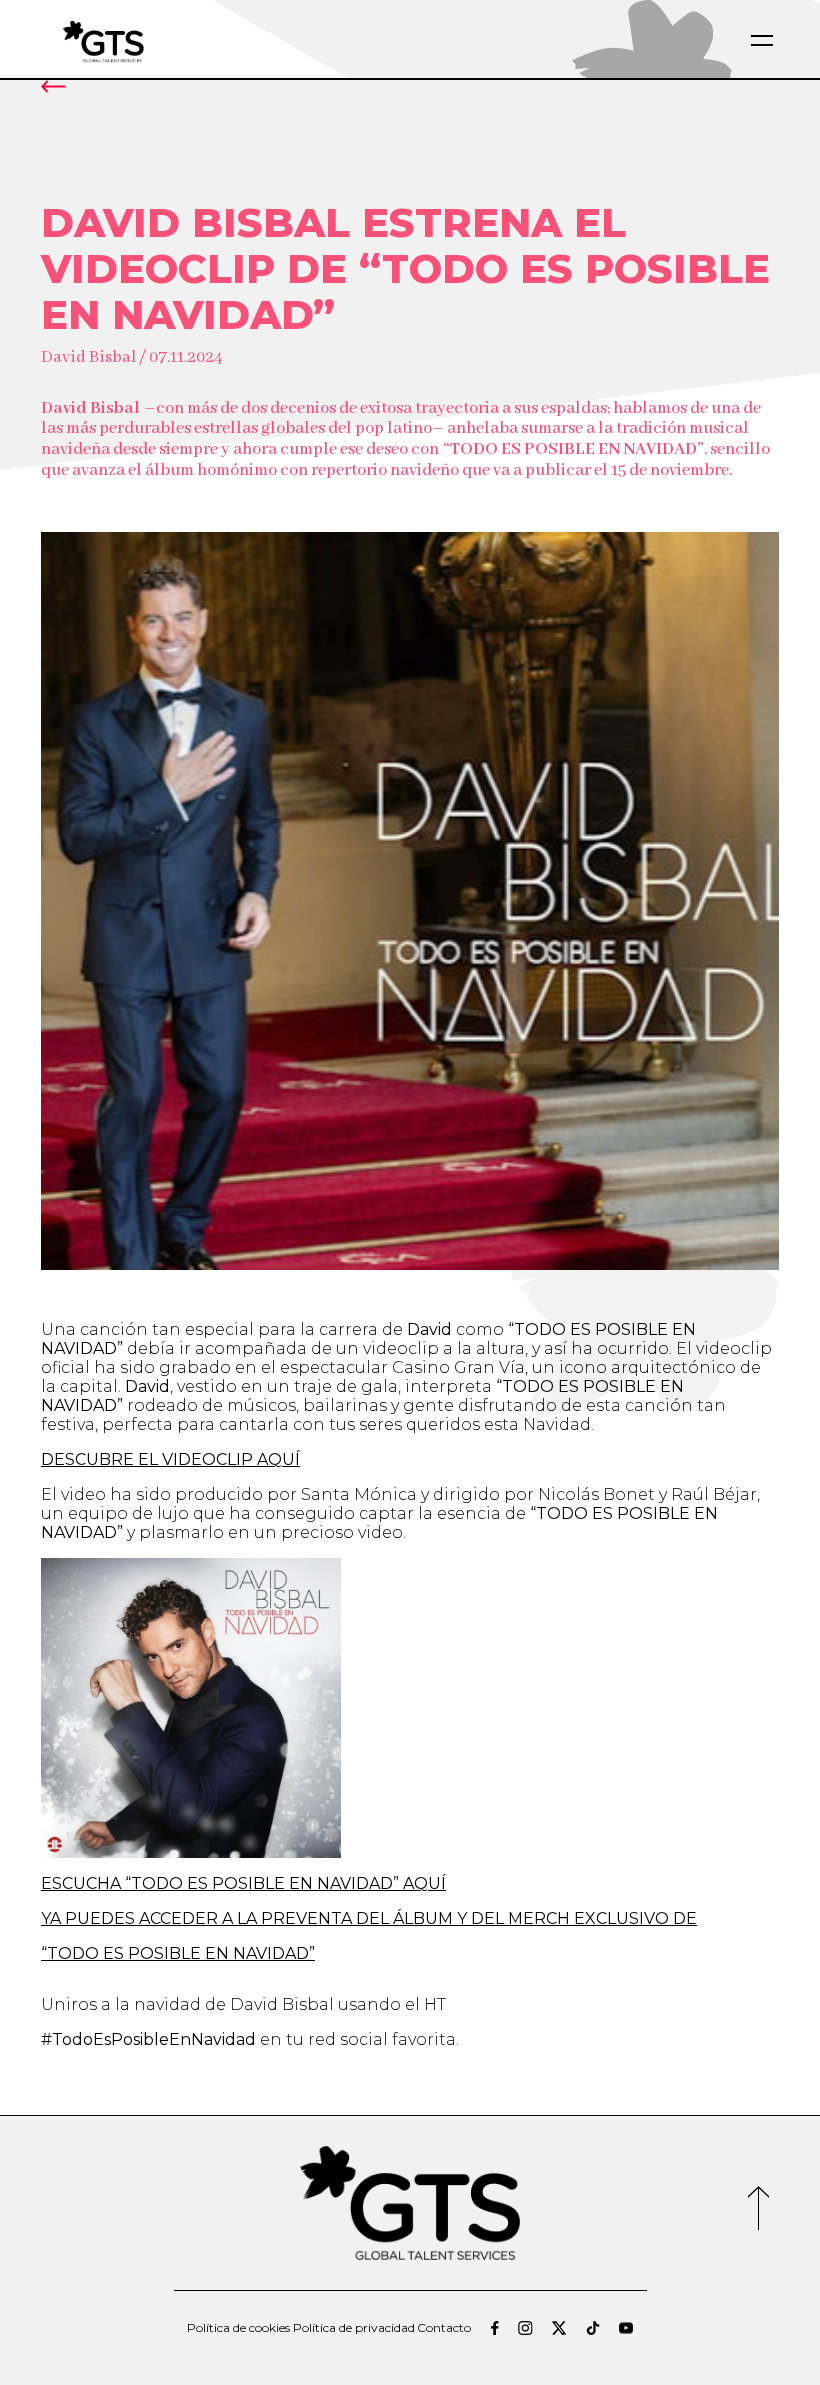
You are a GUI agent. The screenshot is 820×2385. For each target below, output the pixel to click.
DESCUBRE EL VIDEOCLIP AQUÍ (170, 1459)
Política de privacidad (354, 2328)
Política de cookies (238, 2328)
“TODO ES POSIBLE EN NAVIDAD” (178, 1953)
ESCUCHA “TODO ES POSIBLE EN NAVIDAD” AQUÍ (243, 1883)
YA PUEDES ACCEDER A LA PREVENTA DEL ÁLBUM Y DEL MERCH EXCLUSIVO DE (369, 1918)
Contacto (444, 2328)
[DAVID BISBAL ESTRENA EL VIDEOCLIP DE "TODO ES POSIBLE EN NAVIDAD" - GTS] (151, 40)
